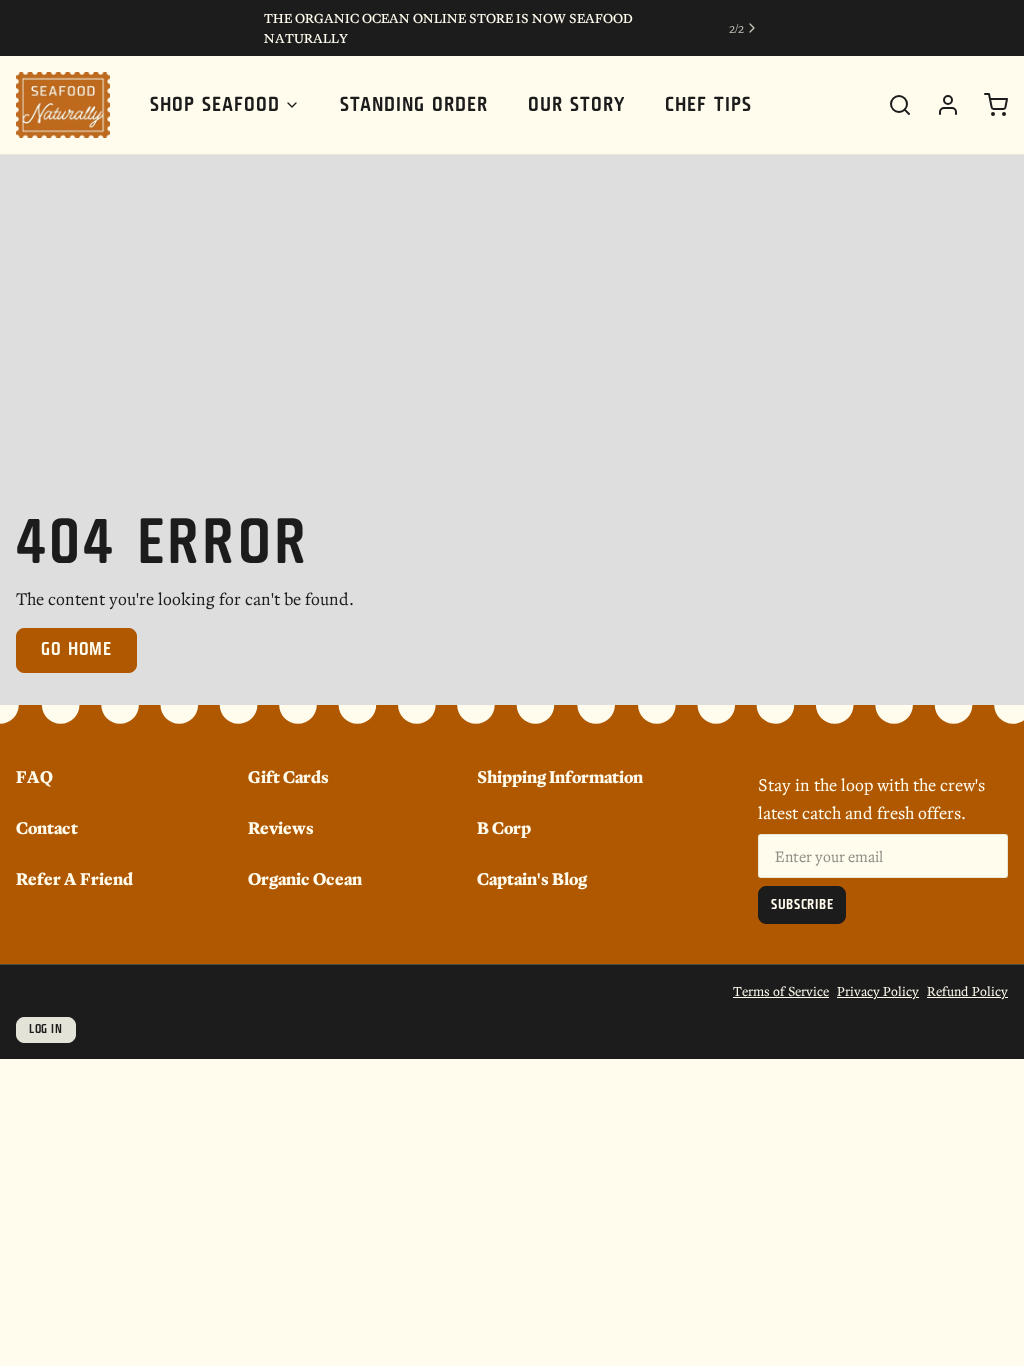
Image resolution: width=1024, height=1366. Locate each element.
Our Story (576, 105)
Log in (46, 1029)
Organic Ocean (305, 877)
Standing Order (414, 105)
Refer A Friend (74, 877)
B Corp (504, 826)
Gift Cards (288, 775)
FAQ (34, 775)
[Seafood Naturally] (63, 105)
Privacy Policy (878, 990)
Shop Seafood (215, 105)
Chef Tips (708, 105)
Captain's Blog (532, 877)
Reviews (281, 826)
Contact (47, 826)
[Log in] (940, 105)
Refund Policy (967, 990)
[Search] (892, 105)
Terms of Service (781, 990)
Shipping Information (560, 775)
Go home (76, 650)
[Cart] (988, 105)
